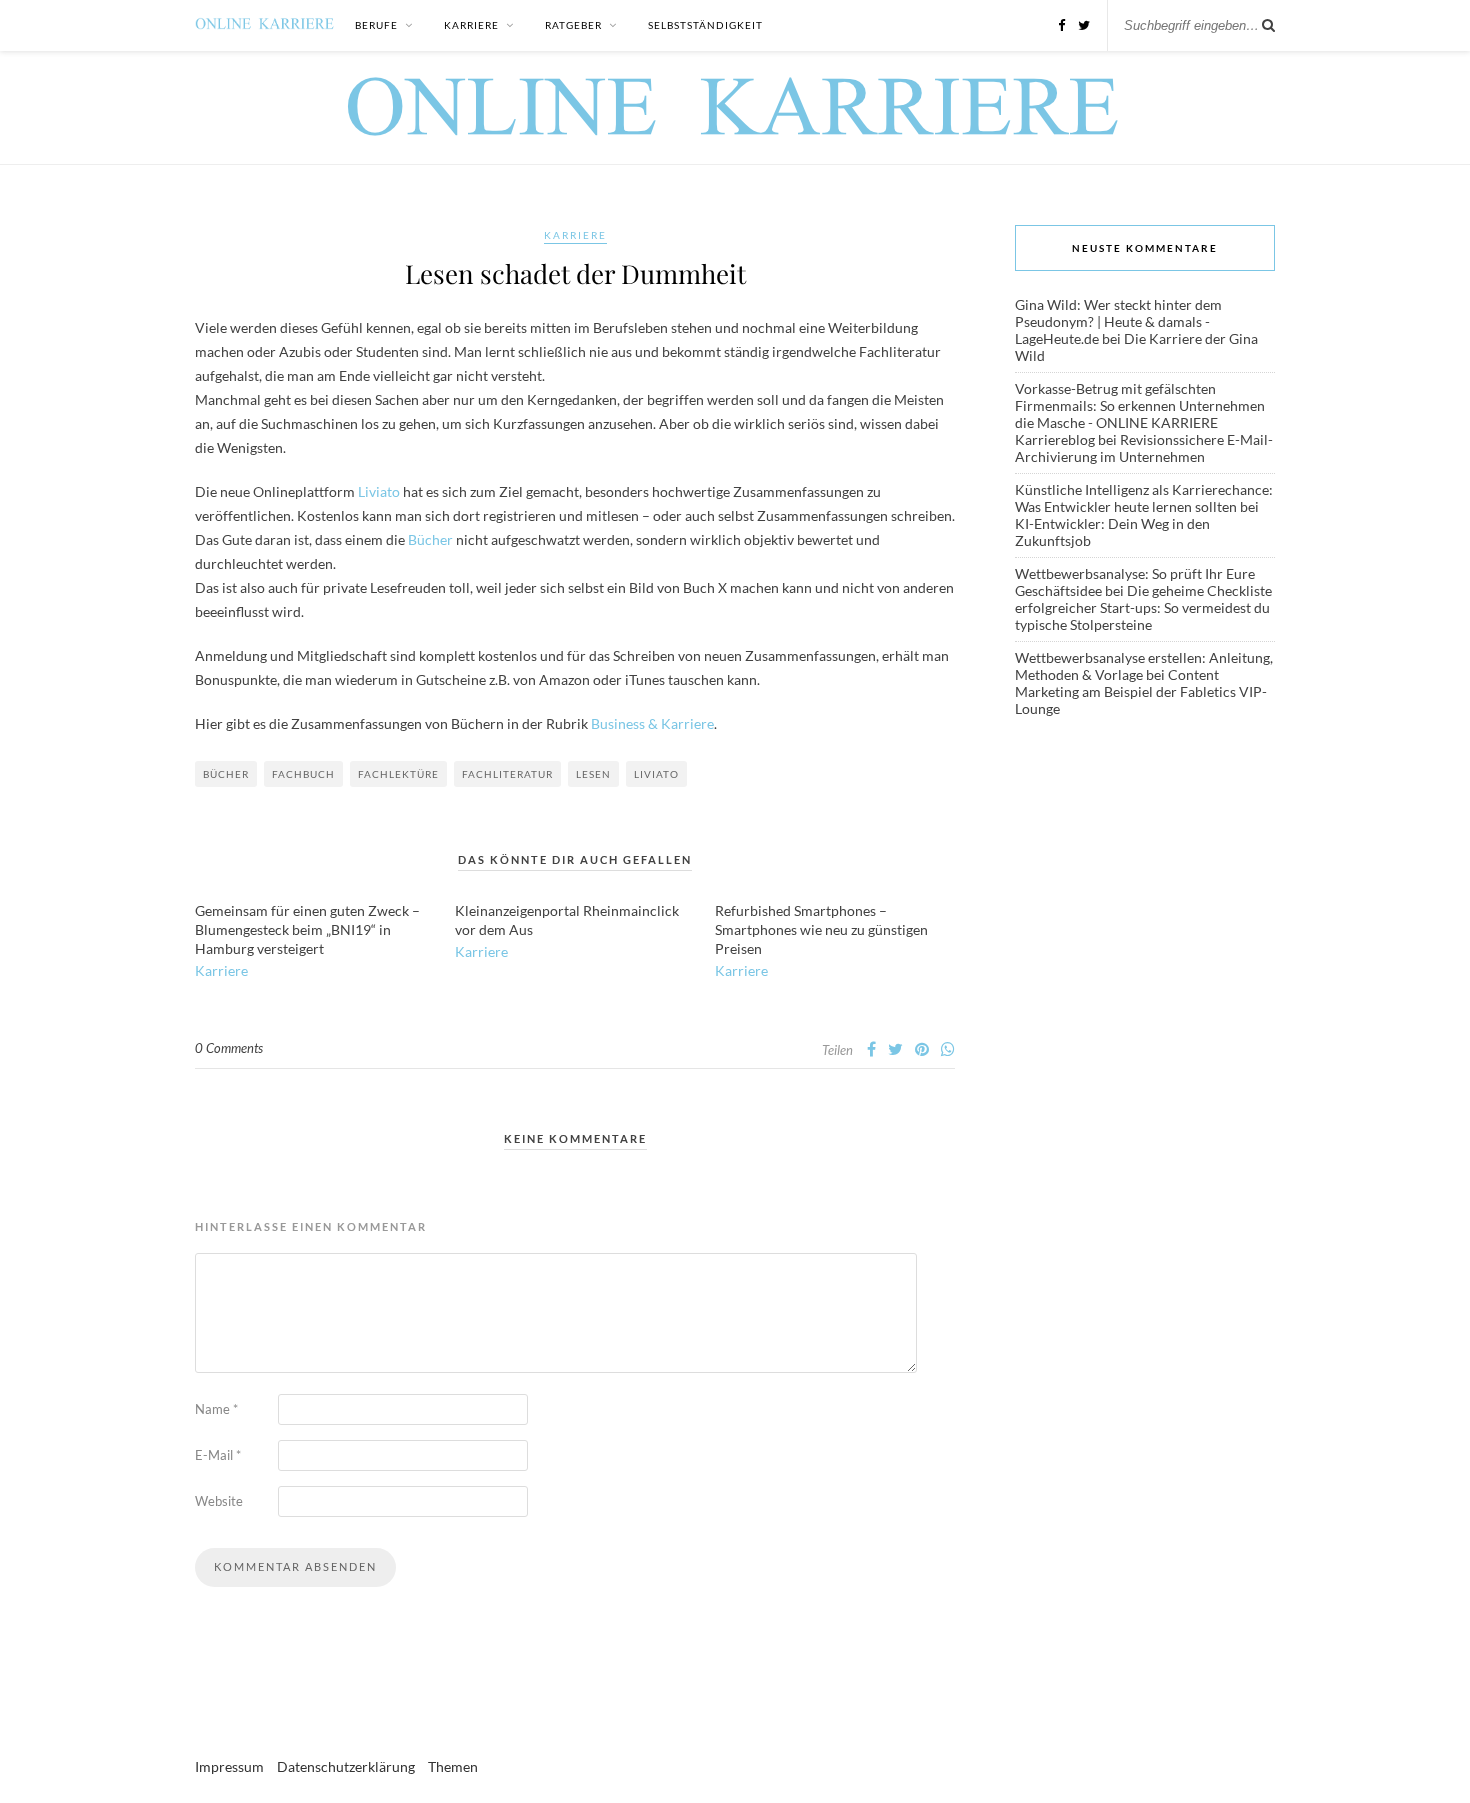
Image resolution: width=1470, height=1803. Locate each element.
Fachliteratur (507, 774)
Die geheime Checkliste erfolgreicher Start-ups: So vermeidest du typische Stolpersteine (1143, 607)
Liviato (379, 491)
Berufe (376, 25)
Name (216, 1409)
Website (219, 1501)
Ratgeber (573, 25)
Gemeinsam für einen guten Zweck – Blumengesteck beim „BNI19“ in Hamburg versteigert (307, 929)
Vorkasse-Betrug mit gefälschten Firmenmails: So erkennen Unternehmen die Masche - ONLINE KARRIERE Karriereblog (1140, 414)
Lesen (593, 774)
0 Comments (229, 1048)
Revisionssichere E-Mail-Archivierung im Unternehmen (1144, 448)
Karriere (471, 25)
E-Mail (218, 1455)
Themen (453, 1766)
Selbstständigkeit (705, 25)
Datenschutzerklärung (346, 1766)
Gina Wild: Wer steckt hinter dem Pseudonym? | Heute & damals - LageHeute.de (1118, 321)
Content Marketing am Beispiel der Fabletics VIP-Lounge (1141, 691)
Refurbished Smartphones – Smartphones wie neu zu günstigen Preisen (821, 929)
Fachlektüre (398, 774)
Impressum (229, 1766)
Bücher (430, 539)
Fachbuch (303, 774)
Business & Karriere (652, 723)
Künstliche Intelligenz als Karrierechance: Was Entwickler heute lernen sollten (1144, 498)
